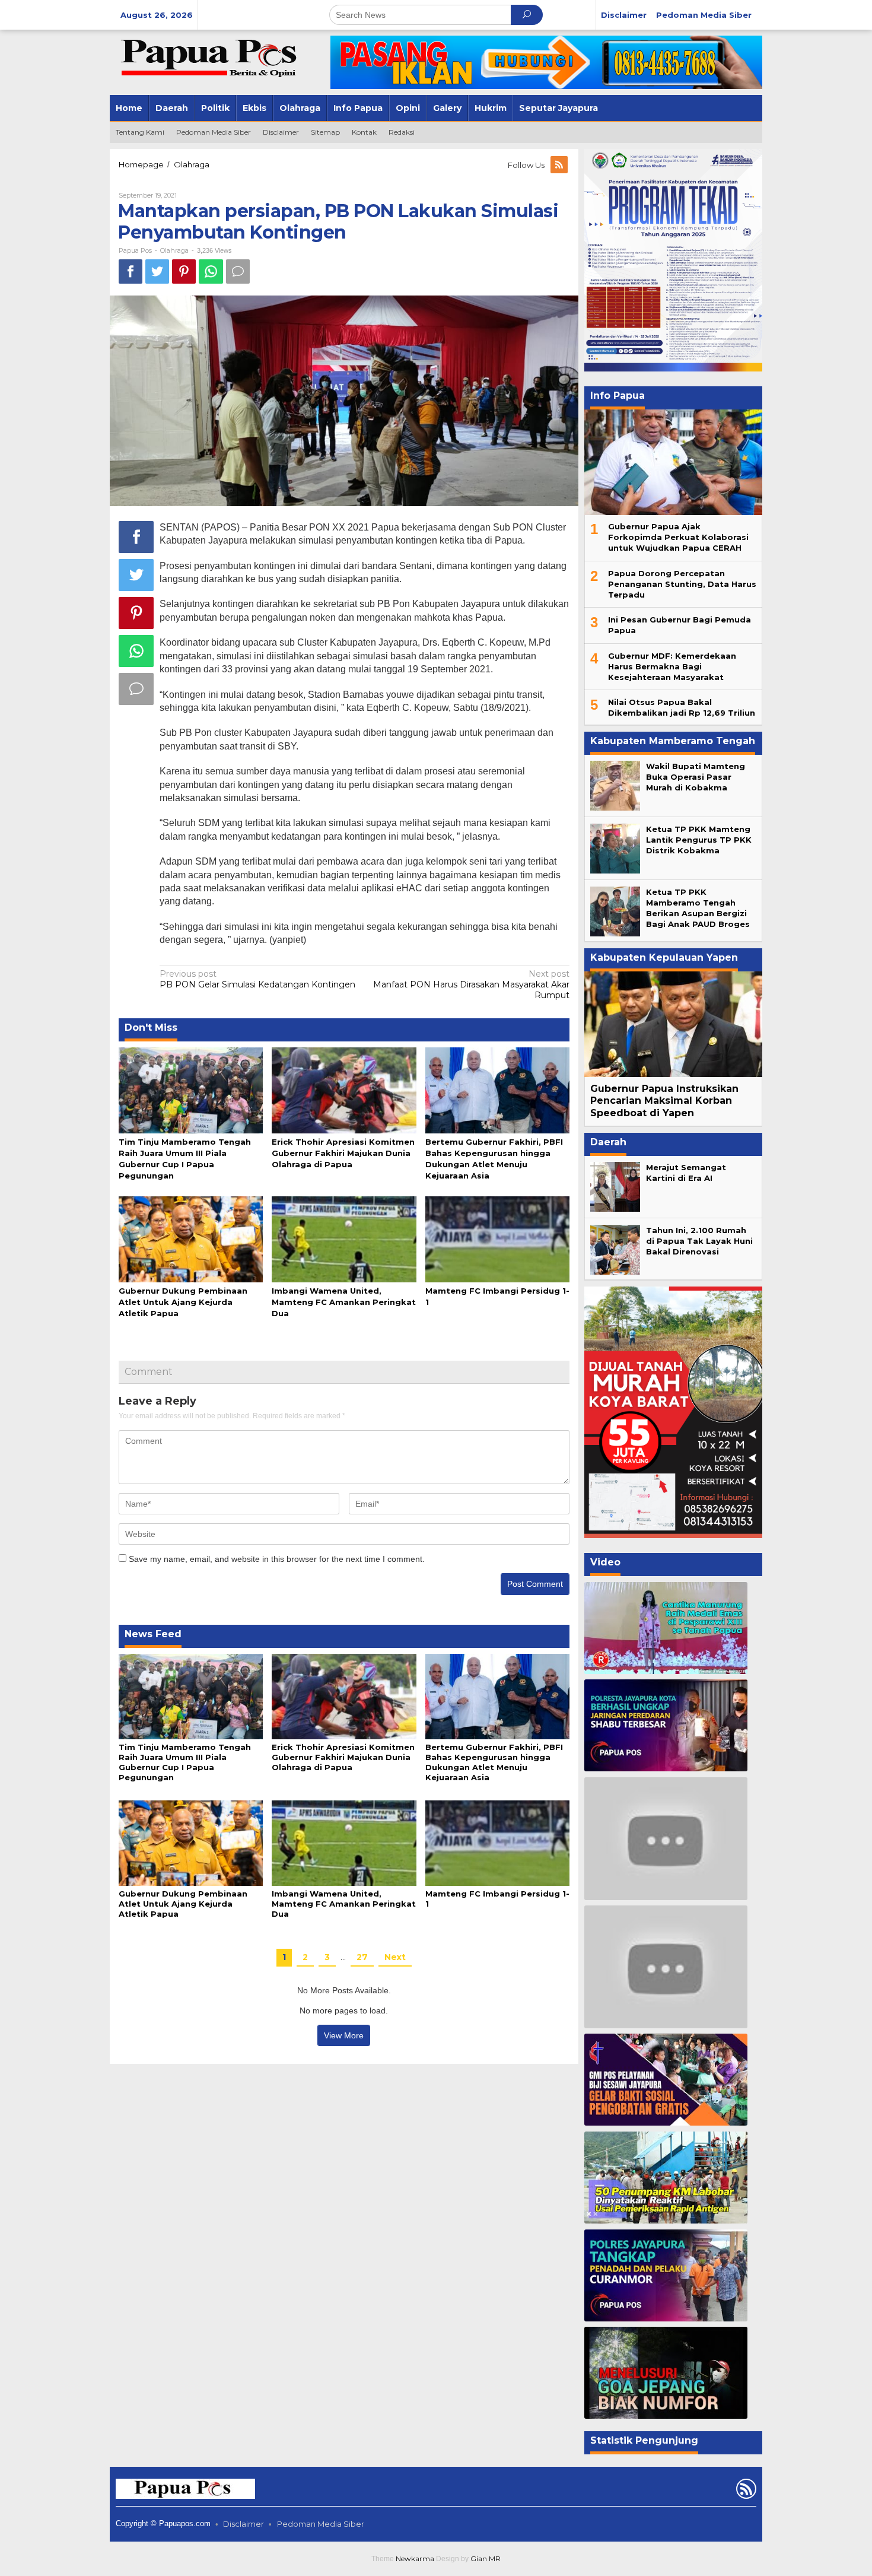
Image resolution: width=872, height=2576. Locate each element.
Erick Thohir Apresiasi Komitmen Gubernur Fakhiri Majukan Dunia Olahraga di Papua (343, 1153)
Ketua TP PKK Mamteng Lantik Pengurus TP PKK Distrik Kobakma (699, 840)
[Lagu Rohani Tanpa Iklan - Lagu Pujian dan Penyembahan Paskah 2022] (666, 1967)
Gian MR (486, 2558)
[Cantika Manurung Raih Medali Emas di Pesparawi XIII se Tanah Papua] (666, 1628)
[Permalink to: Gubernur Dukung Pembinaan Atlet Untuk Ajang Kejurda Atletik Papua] (191, 1238)
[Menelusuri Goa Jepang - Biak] (666, 2373)
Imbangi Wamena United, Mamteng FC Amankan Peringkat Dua (344, 1302)
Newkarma (415, 2558)
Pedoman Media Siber (321, 2524)
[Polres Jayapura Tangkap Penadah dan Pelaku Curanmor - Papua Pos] (666, 2275)
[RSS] (560, 165)
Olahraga (174, 250)
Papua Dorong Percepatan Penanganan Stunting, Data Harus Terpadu (682, 584)
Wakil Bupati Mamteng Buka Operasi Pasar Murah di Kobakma (696, 777)
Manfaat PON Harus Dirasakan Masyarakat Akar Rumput (471, 984)
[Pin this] (184, 271)
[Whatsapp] (211, 271)
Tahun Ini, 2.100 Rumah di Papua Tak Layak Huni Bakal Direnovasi (699, 1241)
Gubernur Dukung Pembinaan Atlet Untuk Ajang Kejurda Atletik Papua (183, 1302)
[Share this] (131, 271)
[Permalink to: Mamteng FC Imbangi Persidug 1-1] (497, 1238)
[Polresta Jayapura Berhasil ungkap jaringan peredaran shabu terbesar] (666, 1725)
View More (344, 2035)
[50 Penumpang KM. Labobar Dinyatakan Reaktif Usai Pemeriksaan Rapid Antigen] (666, 2178)
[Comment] (238, 271)
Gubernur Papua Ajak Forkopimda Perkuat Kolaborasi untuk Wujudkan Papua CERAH (678, 537)
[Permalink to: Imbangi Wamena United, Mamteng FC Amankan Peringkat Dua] (344, 1238)
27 (362, 1957)
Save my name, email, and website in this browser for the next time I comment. (277, 1559)
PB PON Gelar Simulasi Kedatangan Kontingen (257, 979)
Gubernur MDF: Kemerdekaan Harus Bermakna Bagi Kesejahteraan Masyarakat (672, 666)
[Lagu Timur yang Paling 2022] (666, 1838)
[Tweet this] (157, 271)
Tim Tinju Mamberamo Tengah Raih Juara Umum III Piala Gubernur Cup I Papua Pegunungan (185, 1762)
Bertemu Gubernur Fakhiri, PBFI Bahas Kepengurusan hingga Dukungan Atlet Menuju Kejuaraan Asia (494, 1762)
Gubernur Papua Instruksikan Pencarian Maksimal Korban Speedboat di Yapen (664, 1101)
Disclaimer (244, 2524)
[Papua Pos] (211, 57)
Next (395, 1957)
